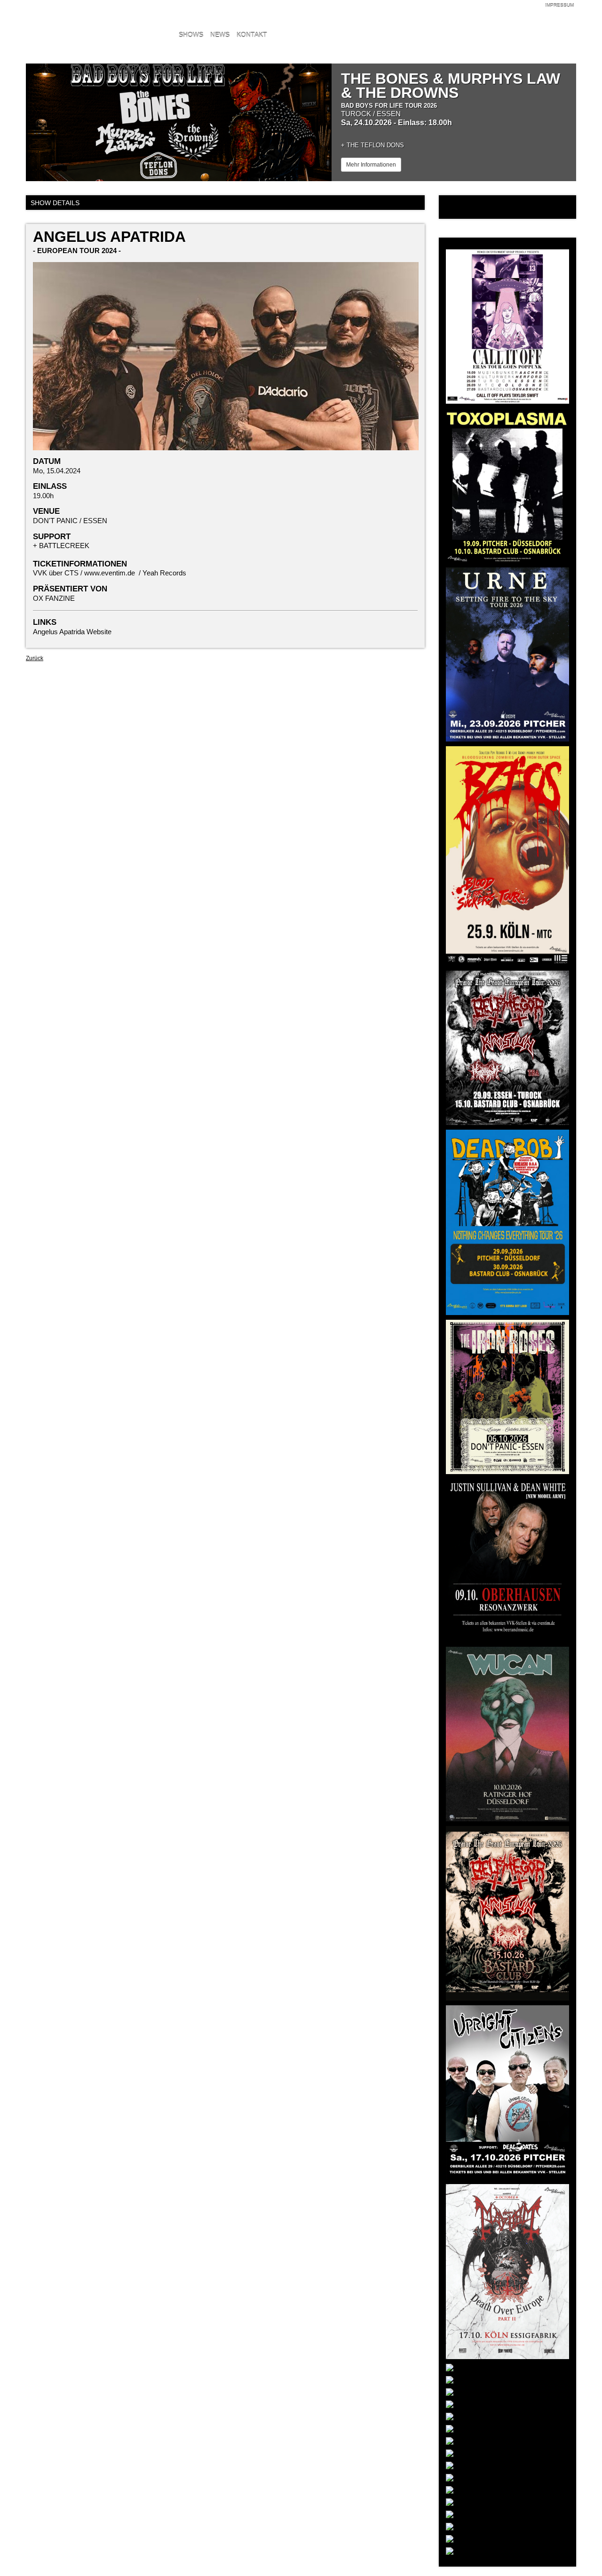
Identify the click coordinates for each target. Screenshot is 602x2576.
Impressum (559, 5)
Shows (191, 35)
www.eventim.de (110, 573)
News (220, 35)
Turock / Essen (371, 114)
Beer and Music (87, 21)
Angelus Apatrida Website (72, 632)
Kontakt (252, 35)
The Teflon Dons (375, 145)
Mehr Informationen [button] (371, 165)
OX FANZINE (54, 598)
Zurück (35, 658)
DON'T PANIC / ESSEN (70, 521)
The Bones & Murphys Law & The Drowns (451, 86)
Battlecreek (64, 546)
